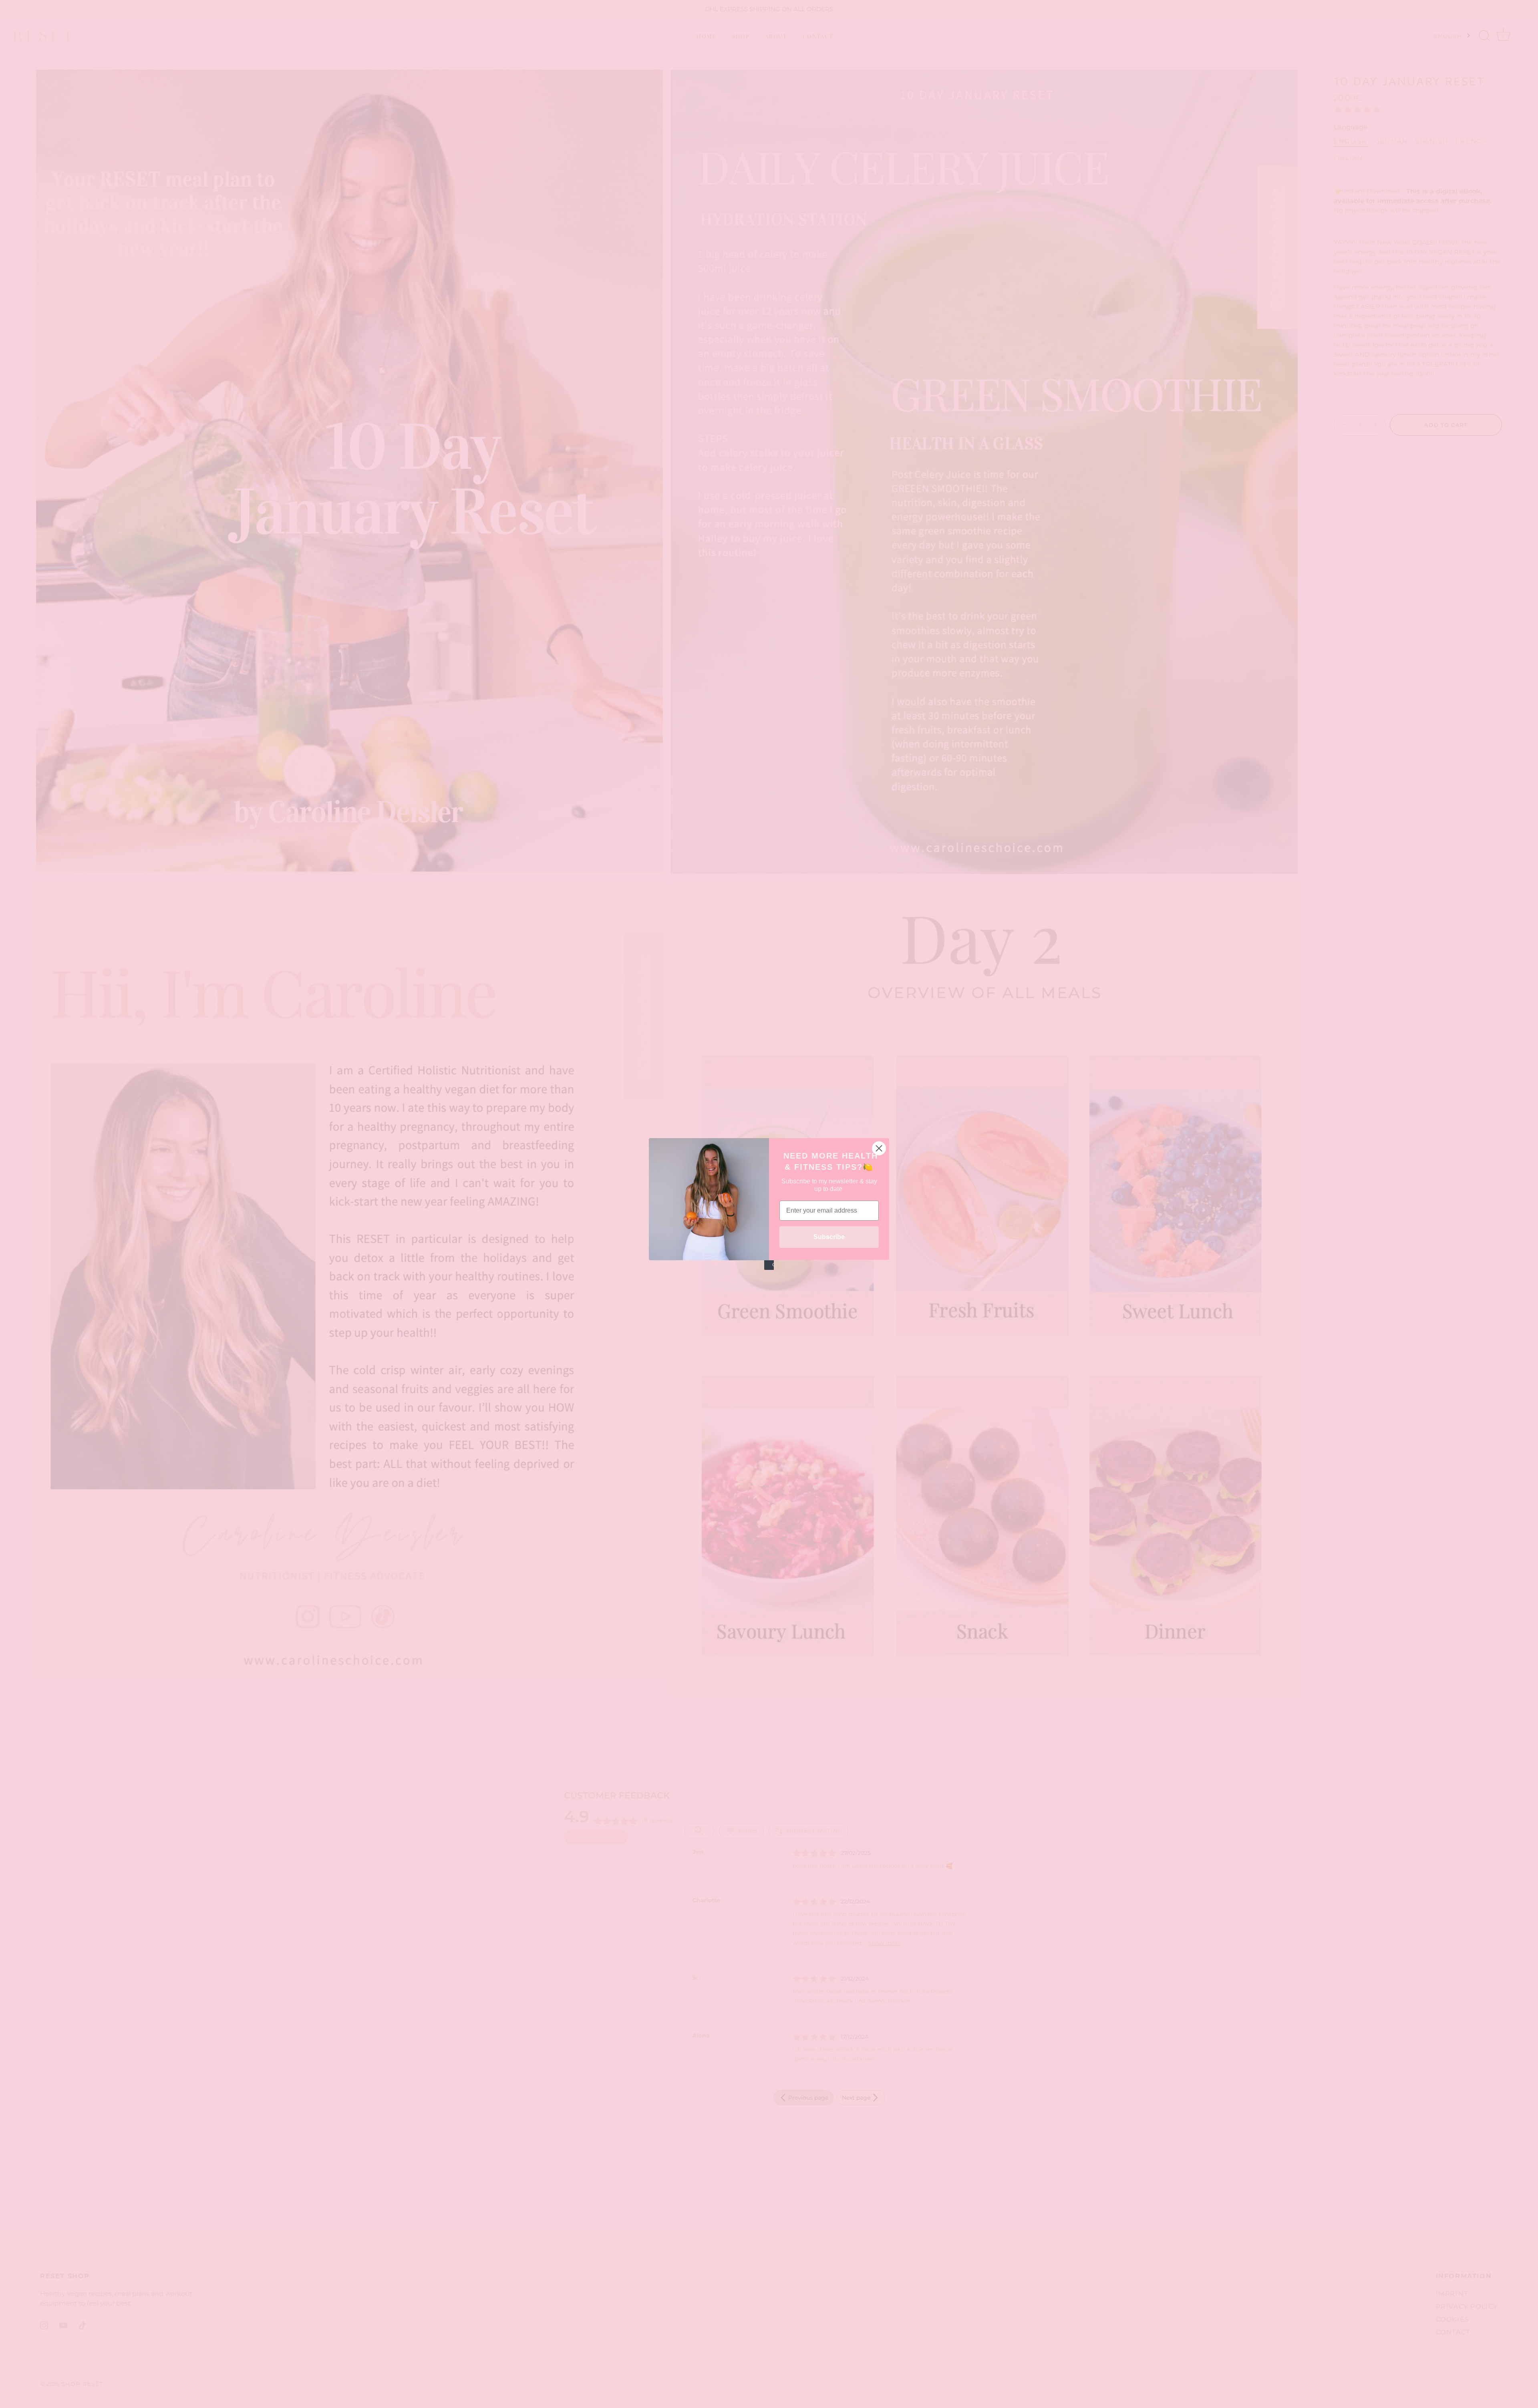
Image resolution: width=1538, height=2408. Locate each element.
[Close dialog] (879, 1148)
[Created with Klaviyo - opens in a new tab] (769, 1265)
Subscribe (829, 1237)
